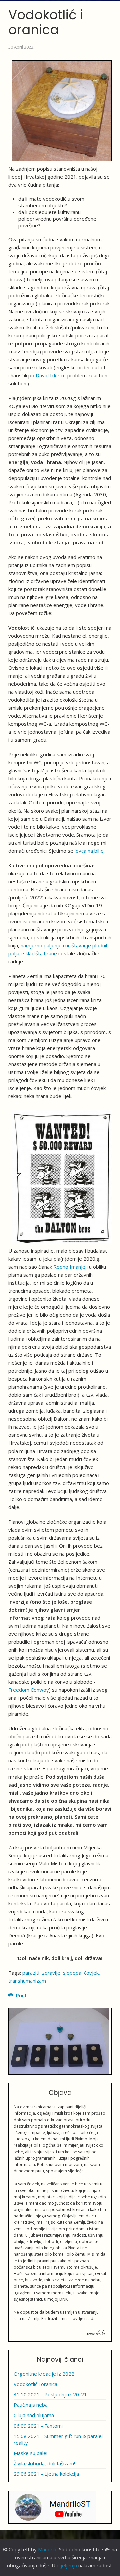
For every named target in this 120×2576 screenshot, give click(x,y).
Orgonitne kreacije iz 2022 (44, 2374)
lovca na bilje (89, 851)
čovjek (91, 1973)
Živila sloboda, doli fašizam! (44, 2463)
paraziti (31, 1973)
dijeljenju (67, 2565)
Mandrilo (48, 2549)
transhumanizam (27, 1981)
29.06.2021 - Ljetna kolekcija (46, 2474)
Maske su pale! (30, 2453)
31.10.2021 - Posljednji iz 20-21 (50, 2394)
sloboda (72, 1973)
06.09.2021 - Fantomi (38, 2426)
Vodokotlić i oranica (35, 2384)
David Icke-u (50, 375)
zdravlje (51, 1973)
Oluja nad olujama (34, 2415)
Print (20, 1995)
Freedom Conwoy (29, 1690)
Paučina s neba (31, 2405)
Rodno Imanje (69, 1267)
